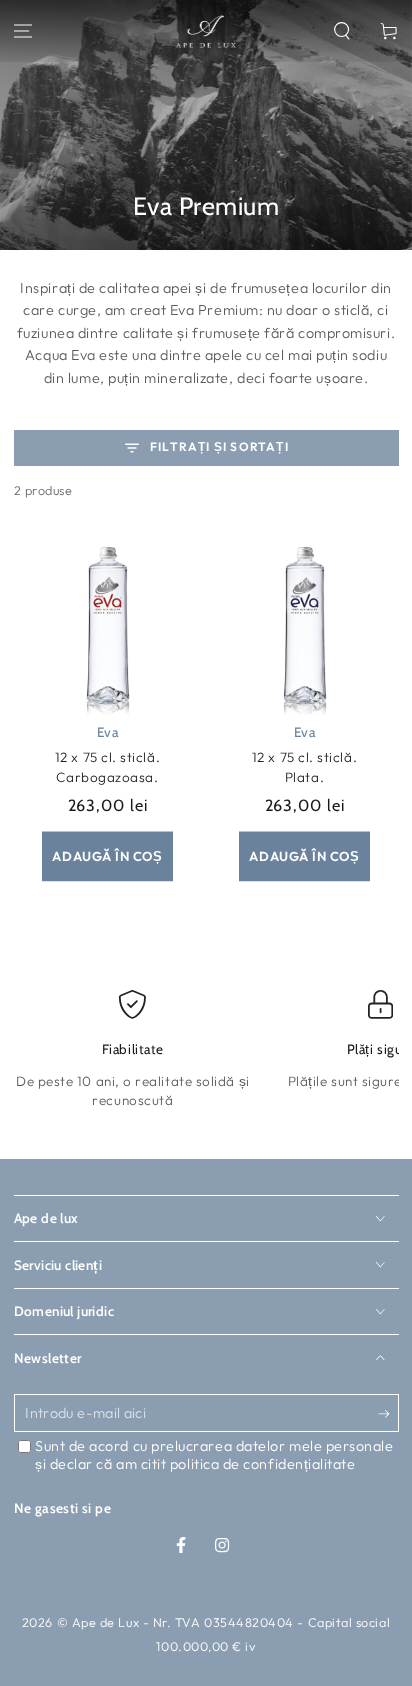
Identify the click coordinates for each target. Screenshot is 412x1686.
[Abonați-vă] (388, 1414)
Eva (108, 732)
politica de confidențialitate (263, 1464)
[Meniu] (23, 31)
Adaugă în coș (107, 856)
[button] (341, 31)
